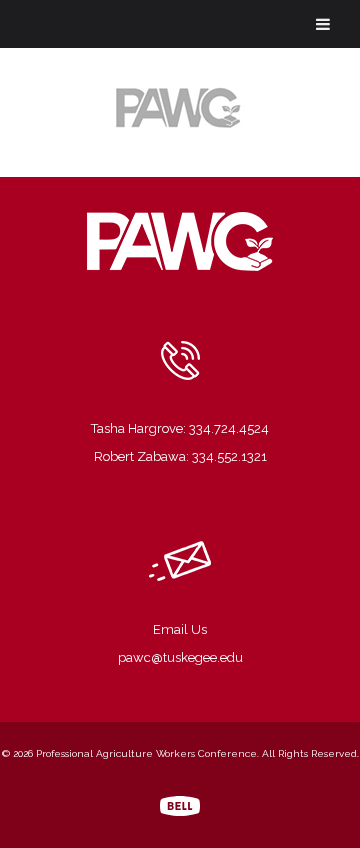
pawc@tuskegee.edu (180, 657)
